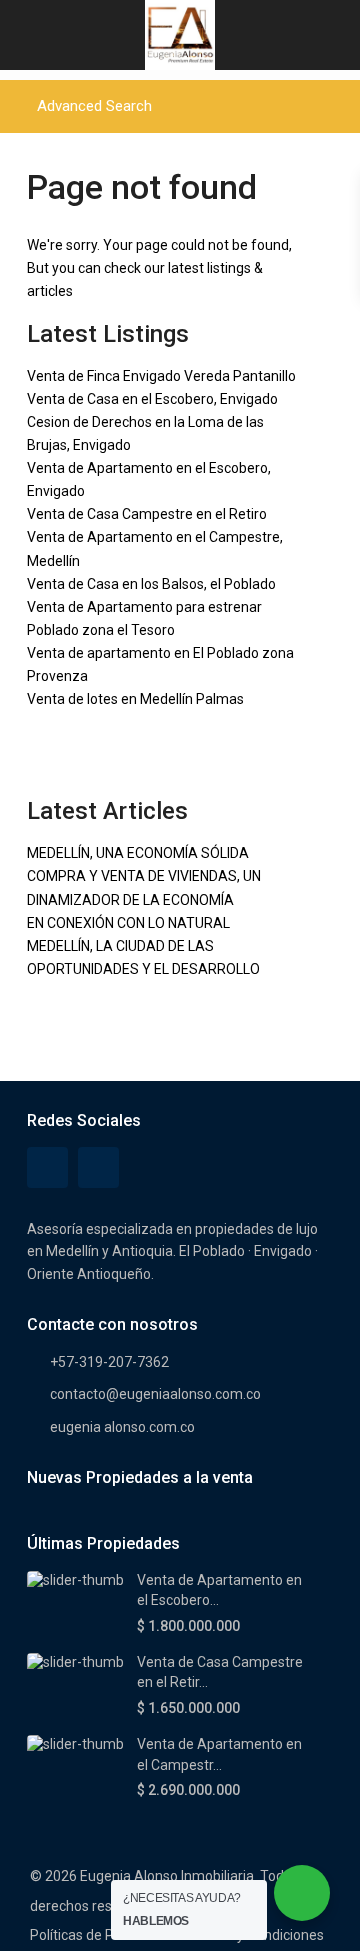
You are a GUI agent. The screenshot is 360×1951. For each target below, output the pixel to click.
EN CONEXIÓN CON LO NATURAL (128, 923)
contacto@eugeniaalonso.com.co (155, 1394)
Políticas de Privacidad (100, 1935)
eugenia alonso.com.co (122, 1427)
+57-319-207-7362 (109, 1362)
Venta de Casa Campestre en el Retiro (147, 514)
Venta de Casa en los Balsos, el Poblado (151, 584)
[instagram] (98, 1167)
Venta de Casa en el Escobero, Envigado (152, 399)
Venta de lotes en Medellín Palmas (135, 699)
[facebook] (47, 1167)
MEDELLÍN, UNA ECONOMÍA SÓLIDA (138, 853)
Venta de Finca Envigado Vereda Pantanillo (161, 376)
